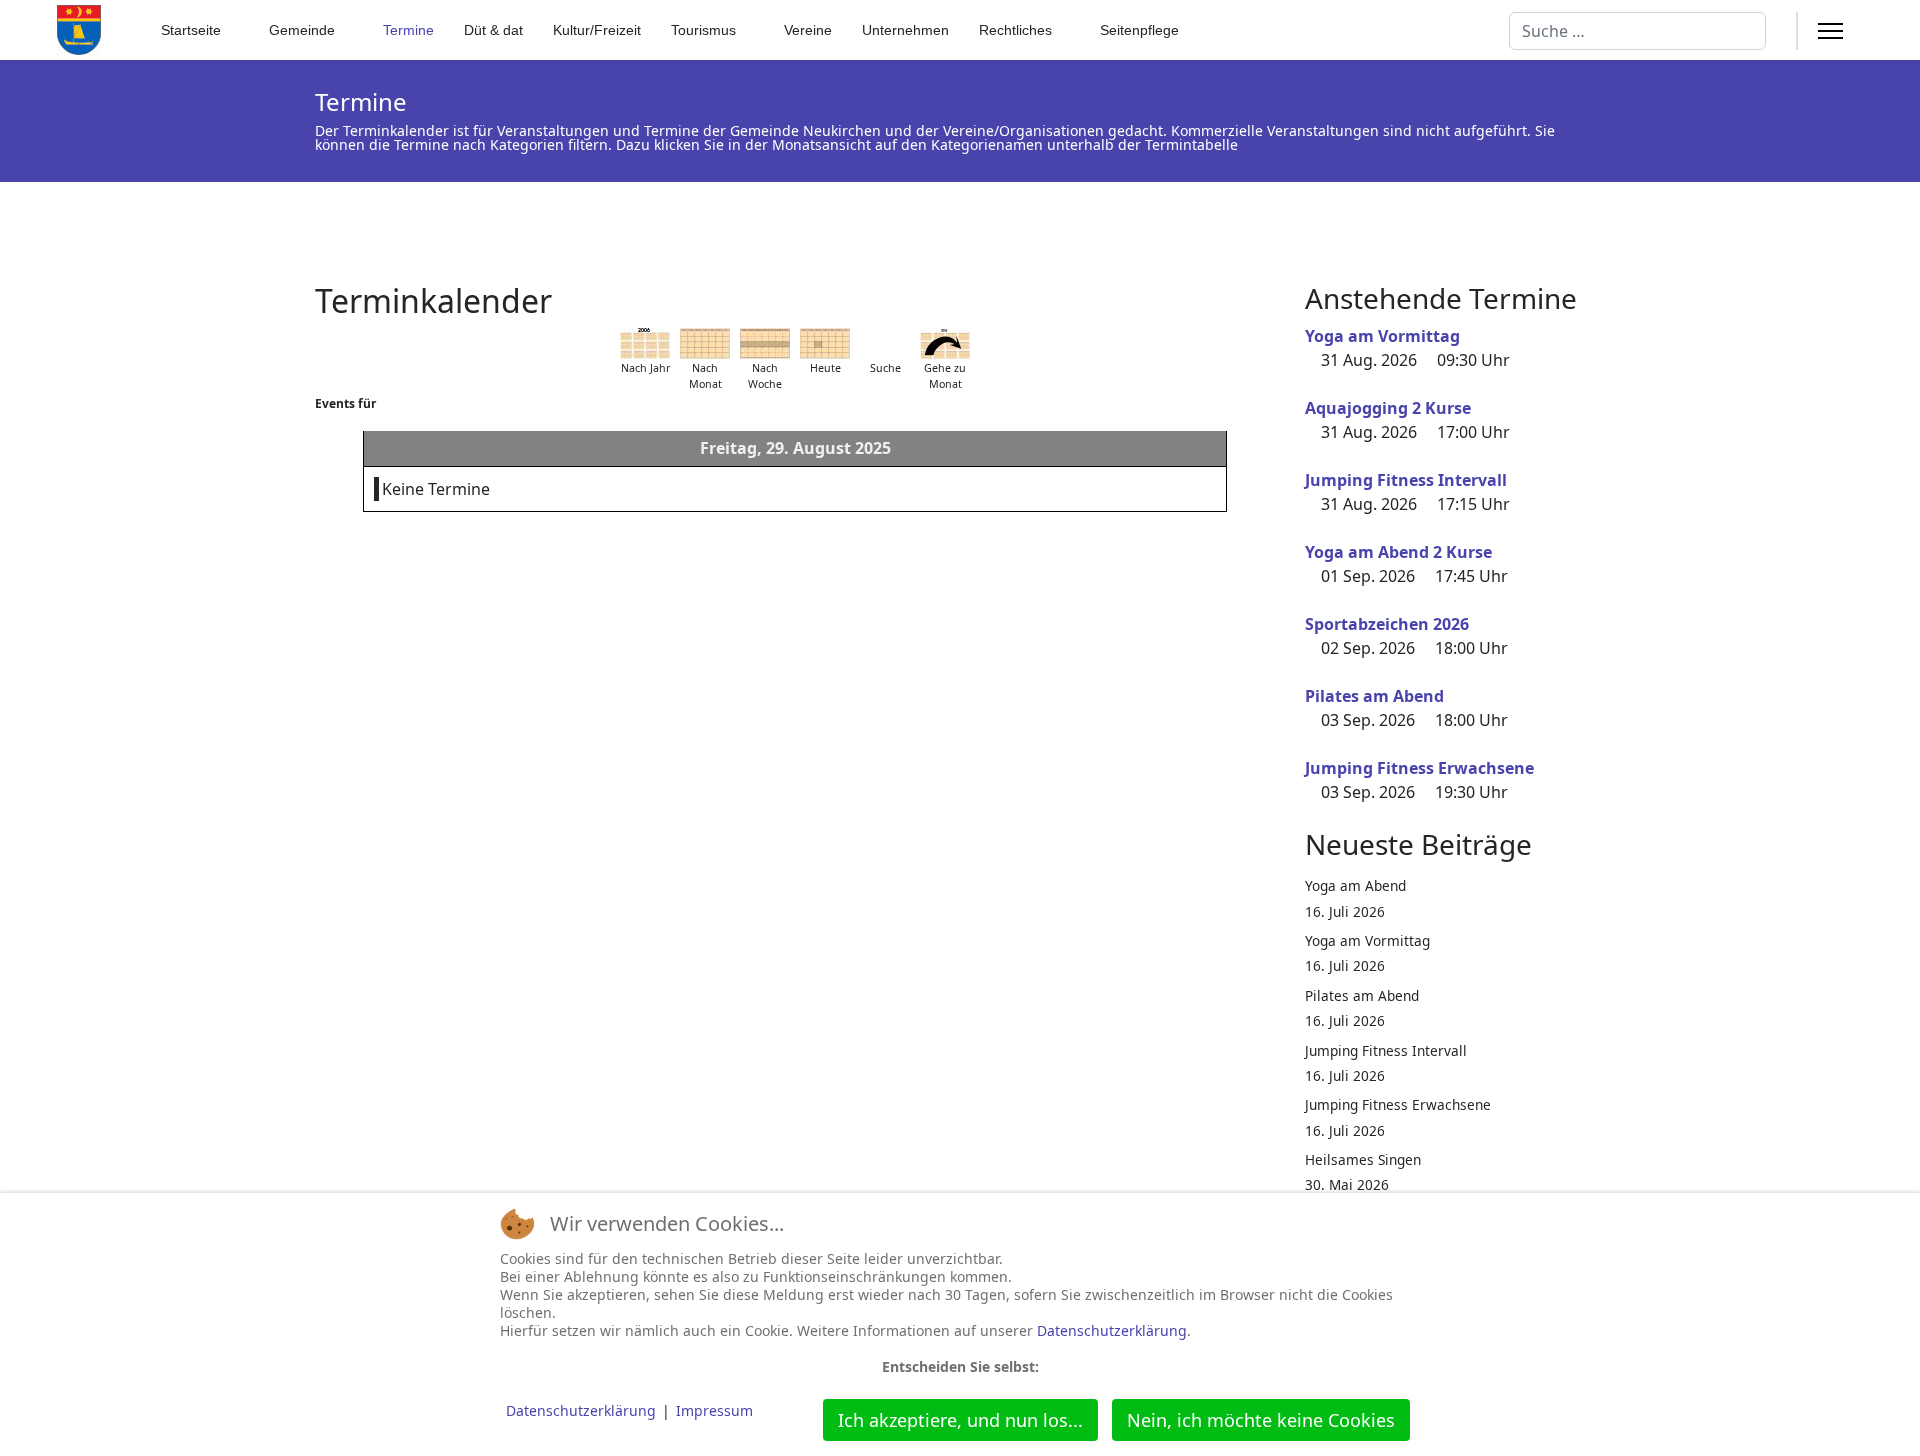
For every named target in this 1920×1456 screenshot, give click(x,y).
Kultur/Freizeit (597, 30)
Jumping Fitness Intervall (1406, 480)
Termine (408, 30)
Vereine (808, 30)
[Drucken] (1269, 289)
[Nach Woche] (765, 343)
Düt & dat (493, 30)
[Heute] (825, 343)
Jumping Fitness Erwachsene (1419, 768)
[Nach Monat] (705, 343)
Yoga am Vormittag (1382, 336)
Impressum (714, 1410)
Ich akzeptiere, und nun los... (960, 1420)
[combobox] (1637, 31)
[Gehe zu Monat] (945, 343)
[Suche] (885, 343)
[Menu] (1830, 31)
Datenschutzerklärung (1112, 1330)
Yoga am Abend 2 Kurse (1398, 552)
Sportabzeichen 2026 (1387, 624)
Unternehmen (905, 30)
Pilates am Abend (1374, 696)
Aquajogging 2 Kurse (1388, 408)
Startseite (191, 30)
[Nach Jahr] (645, 343)
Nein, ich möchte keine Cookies (1261, 1420)
